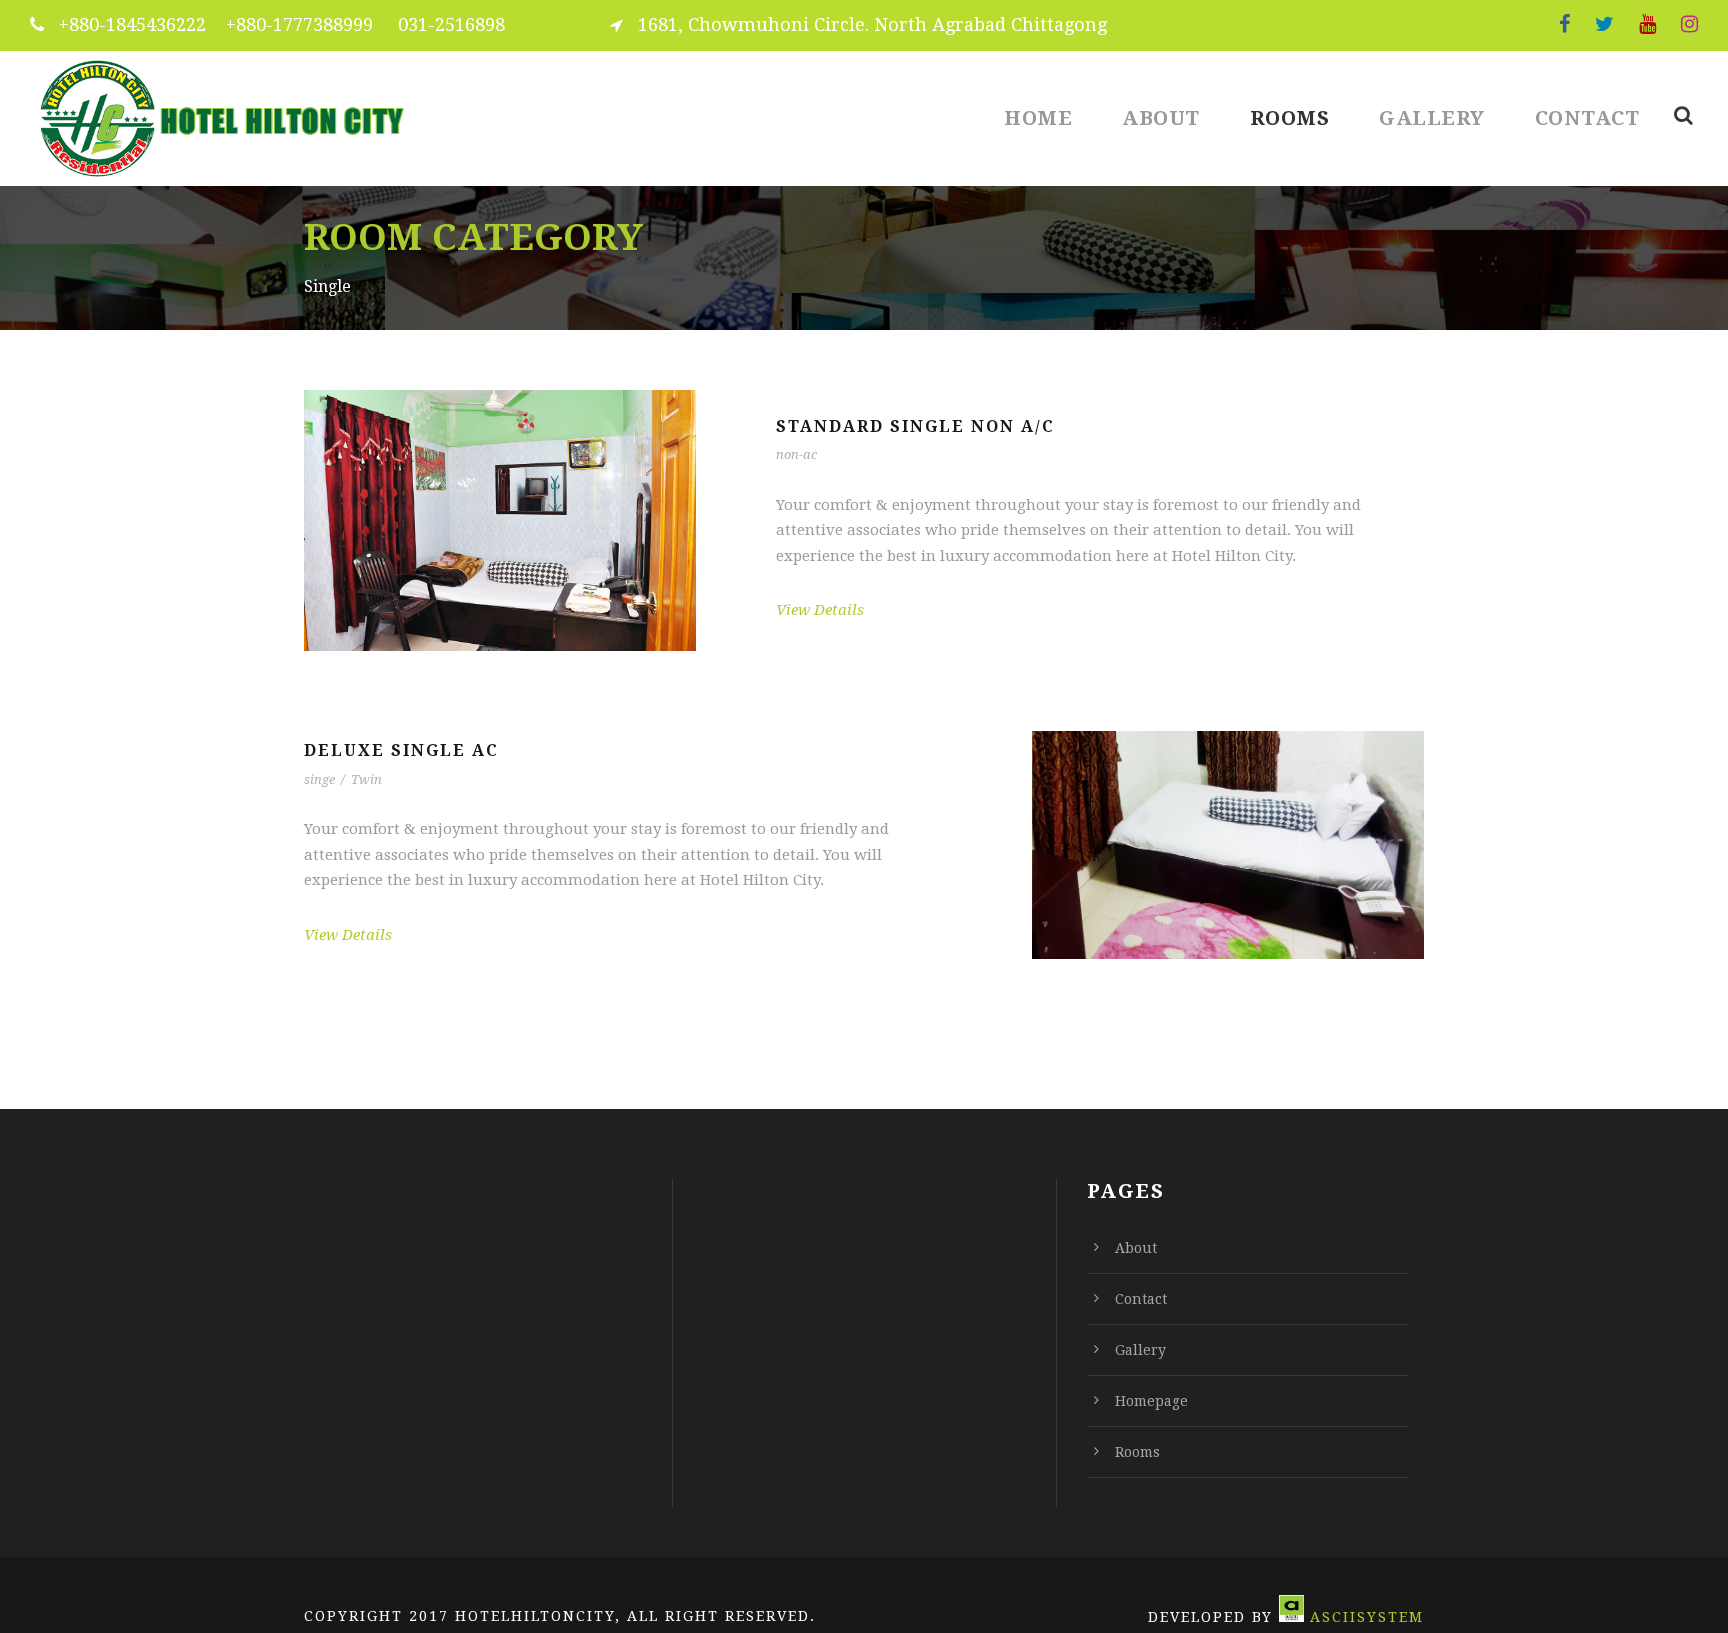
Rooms (1290, 118)
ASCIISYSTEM (1367, 1617)
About (1161, 118)
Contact (1587, 118)
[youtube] (1647, 24)
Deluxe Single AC (401, 750)
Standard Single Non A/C (915, 426)
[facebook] (1564, 24)
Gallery (1432, 118)
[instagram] (1689, 24)
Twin (366, 779)
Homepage (1151, 1401)
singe (319, 779)
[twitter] (1604, 24)
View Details (820, 610)
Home (1038, 118)
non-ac (796, 454)
